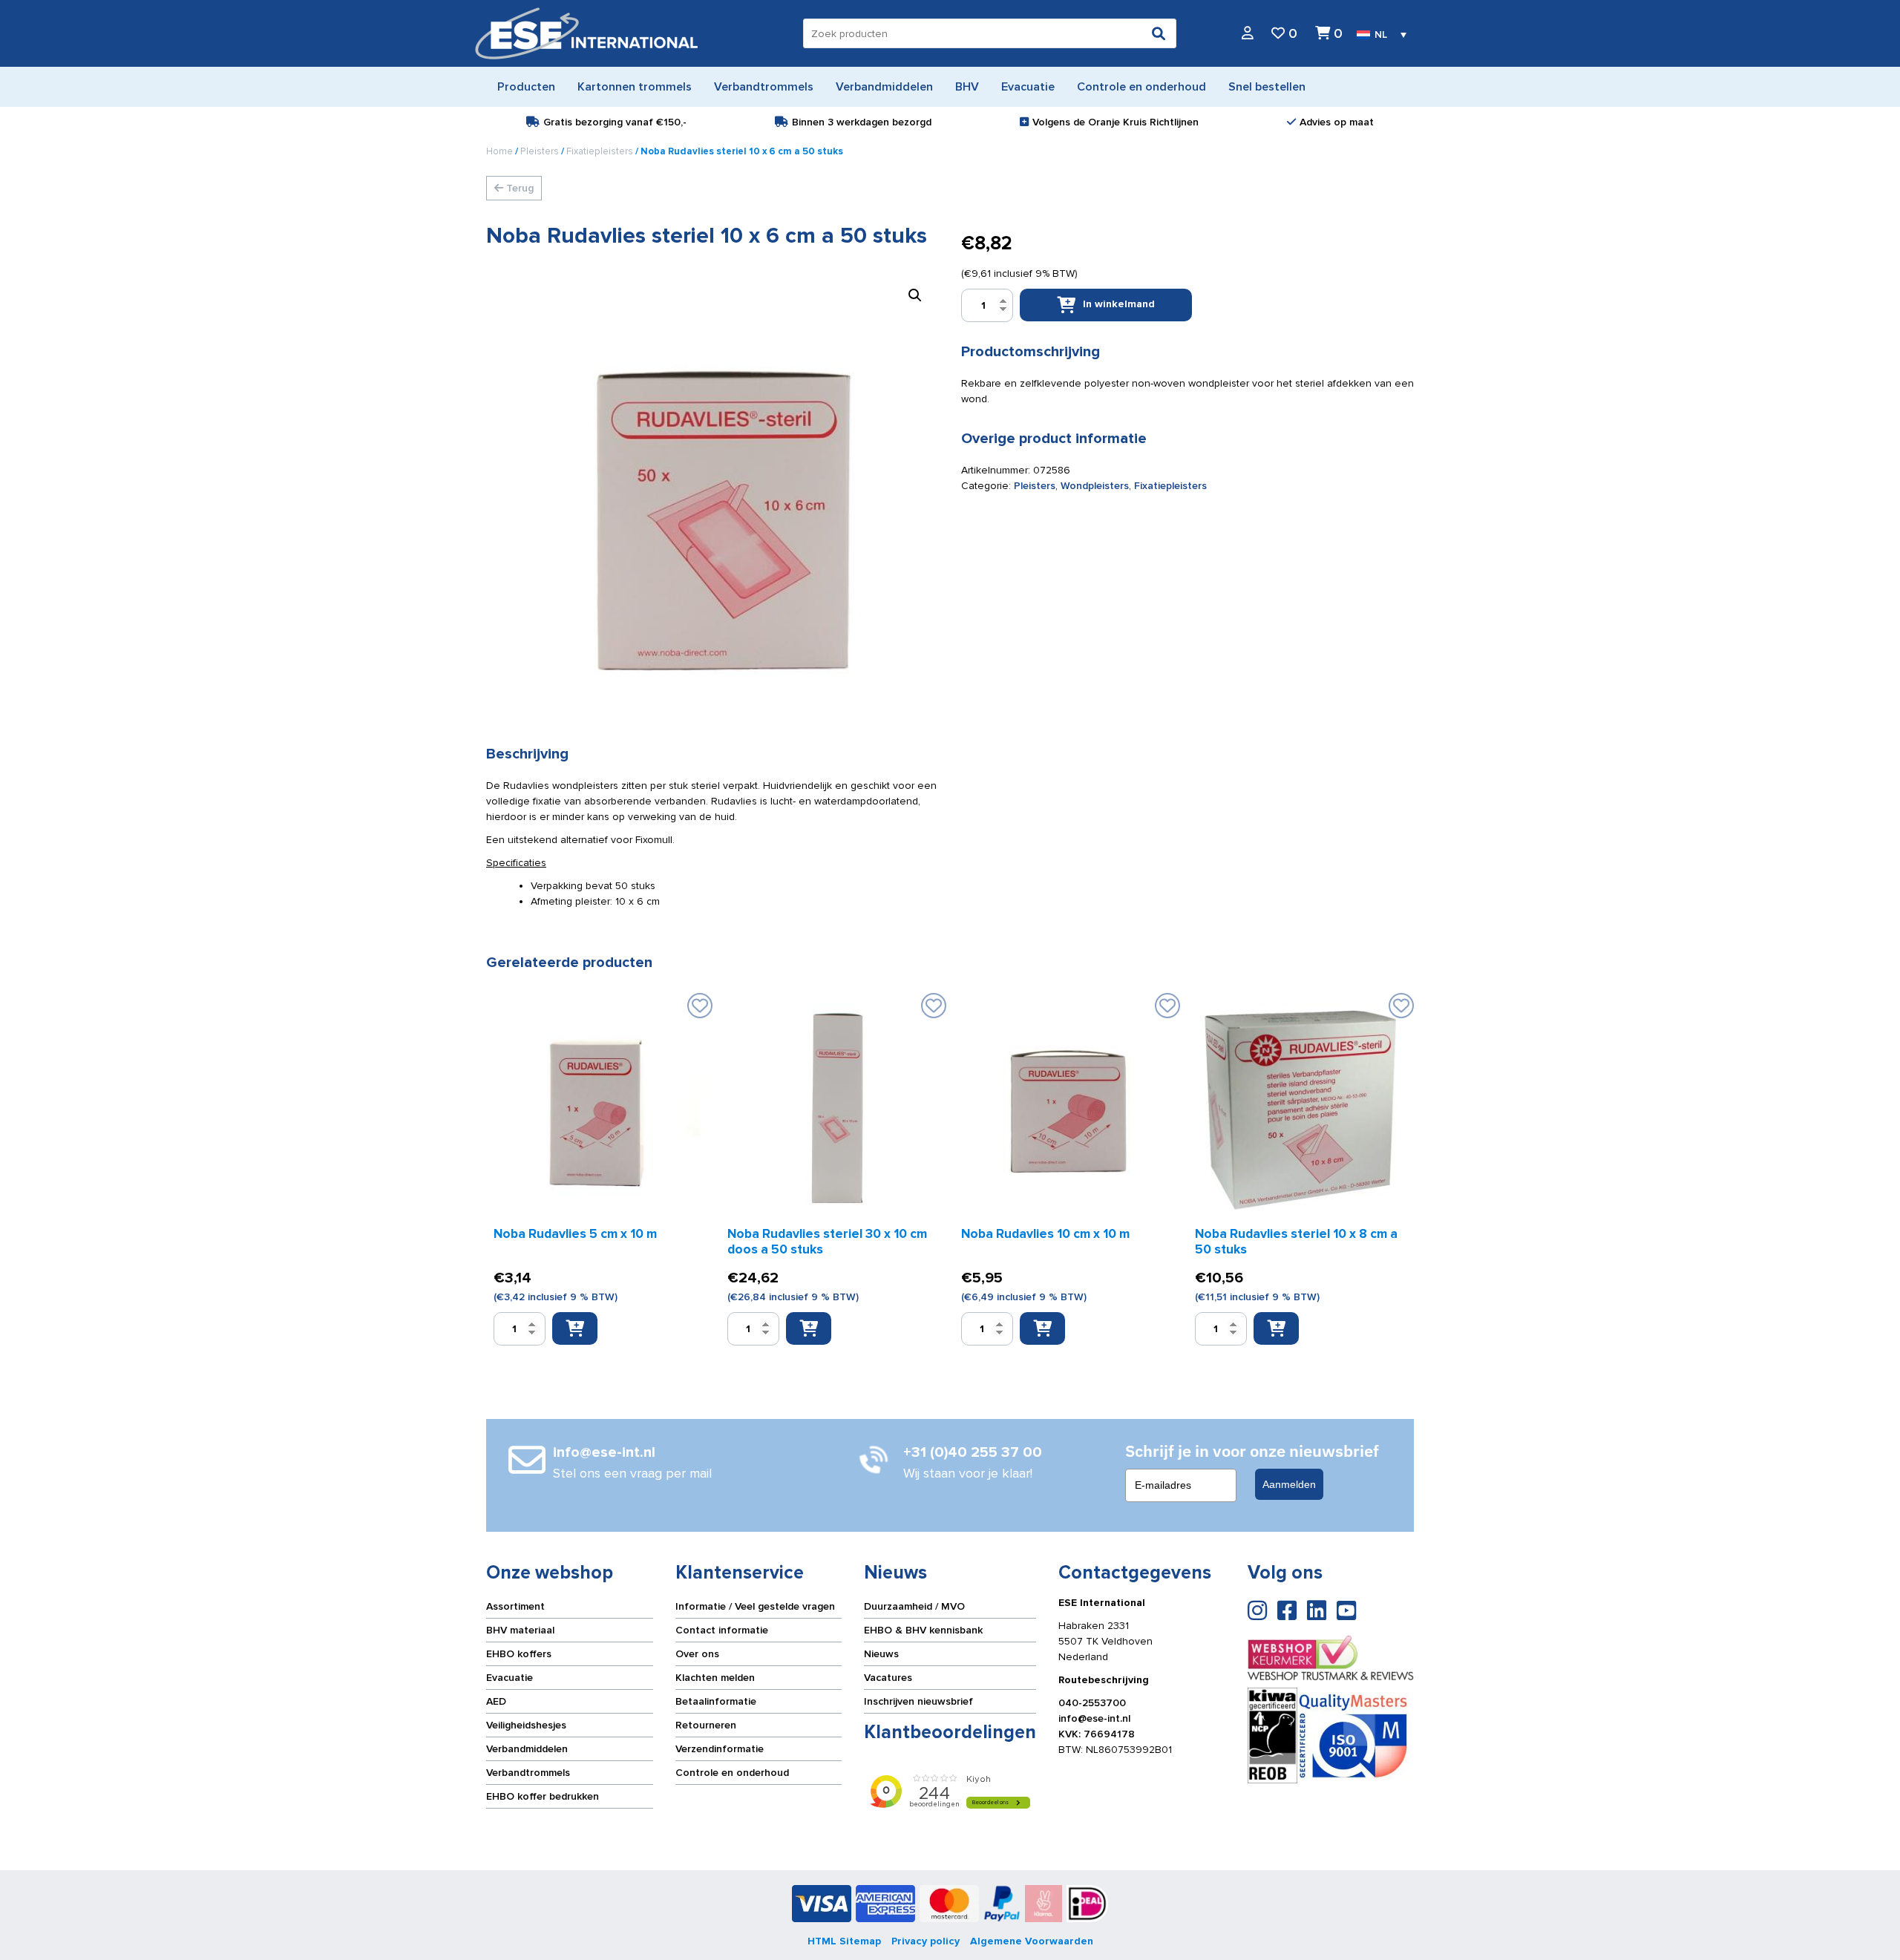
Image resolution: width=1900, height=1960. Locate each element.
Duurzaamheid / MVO (914, 1606)
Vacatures (888, 1678)
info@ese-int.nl (1094, 1718)
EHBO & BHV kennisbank (923, 1630)
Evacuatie (510, 1678)
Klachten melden (715, 1678)
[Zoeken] (1159, 33)
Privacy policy (926, 1941)
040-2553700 (1092, 1703)
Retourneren (706, 1725)
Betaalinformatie (716, 1701)
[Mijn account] (1248, 34)
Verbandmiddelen (527, 1749)
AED (496, 1701)
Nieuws (881, 1654)
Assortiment (515, 1606)
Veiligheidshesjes (526, 1725)
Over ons (697, 1654)
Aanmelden (1289, 1484)
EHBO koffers (519, 1654)
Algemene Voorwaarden (1032, 1941)
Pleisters (540, 151)
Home (499, 151)
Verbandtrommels (528, 1773)
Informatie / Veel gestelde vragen (755, 1606)
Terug (518, 188)
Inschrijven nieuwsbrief (918, 1701)
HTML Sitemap (844, 1941)
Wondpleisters (1095, 486)
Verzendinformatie (720, 1749)
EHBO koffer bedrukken (543, 1796)
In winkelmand (1119, 304)
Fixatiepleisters (600, 151)
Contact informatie (722, 1630)
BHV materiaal (520, 1630)
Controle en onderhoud (732, 1773)
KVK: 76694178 (1097, 1734)
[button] (915, 295)
